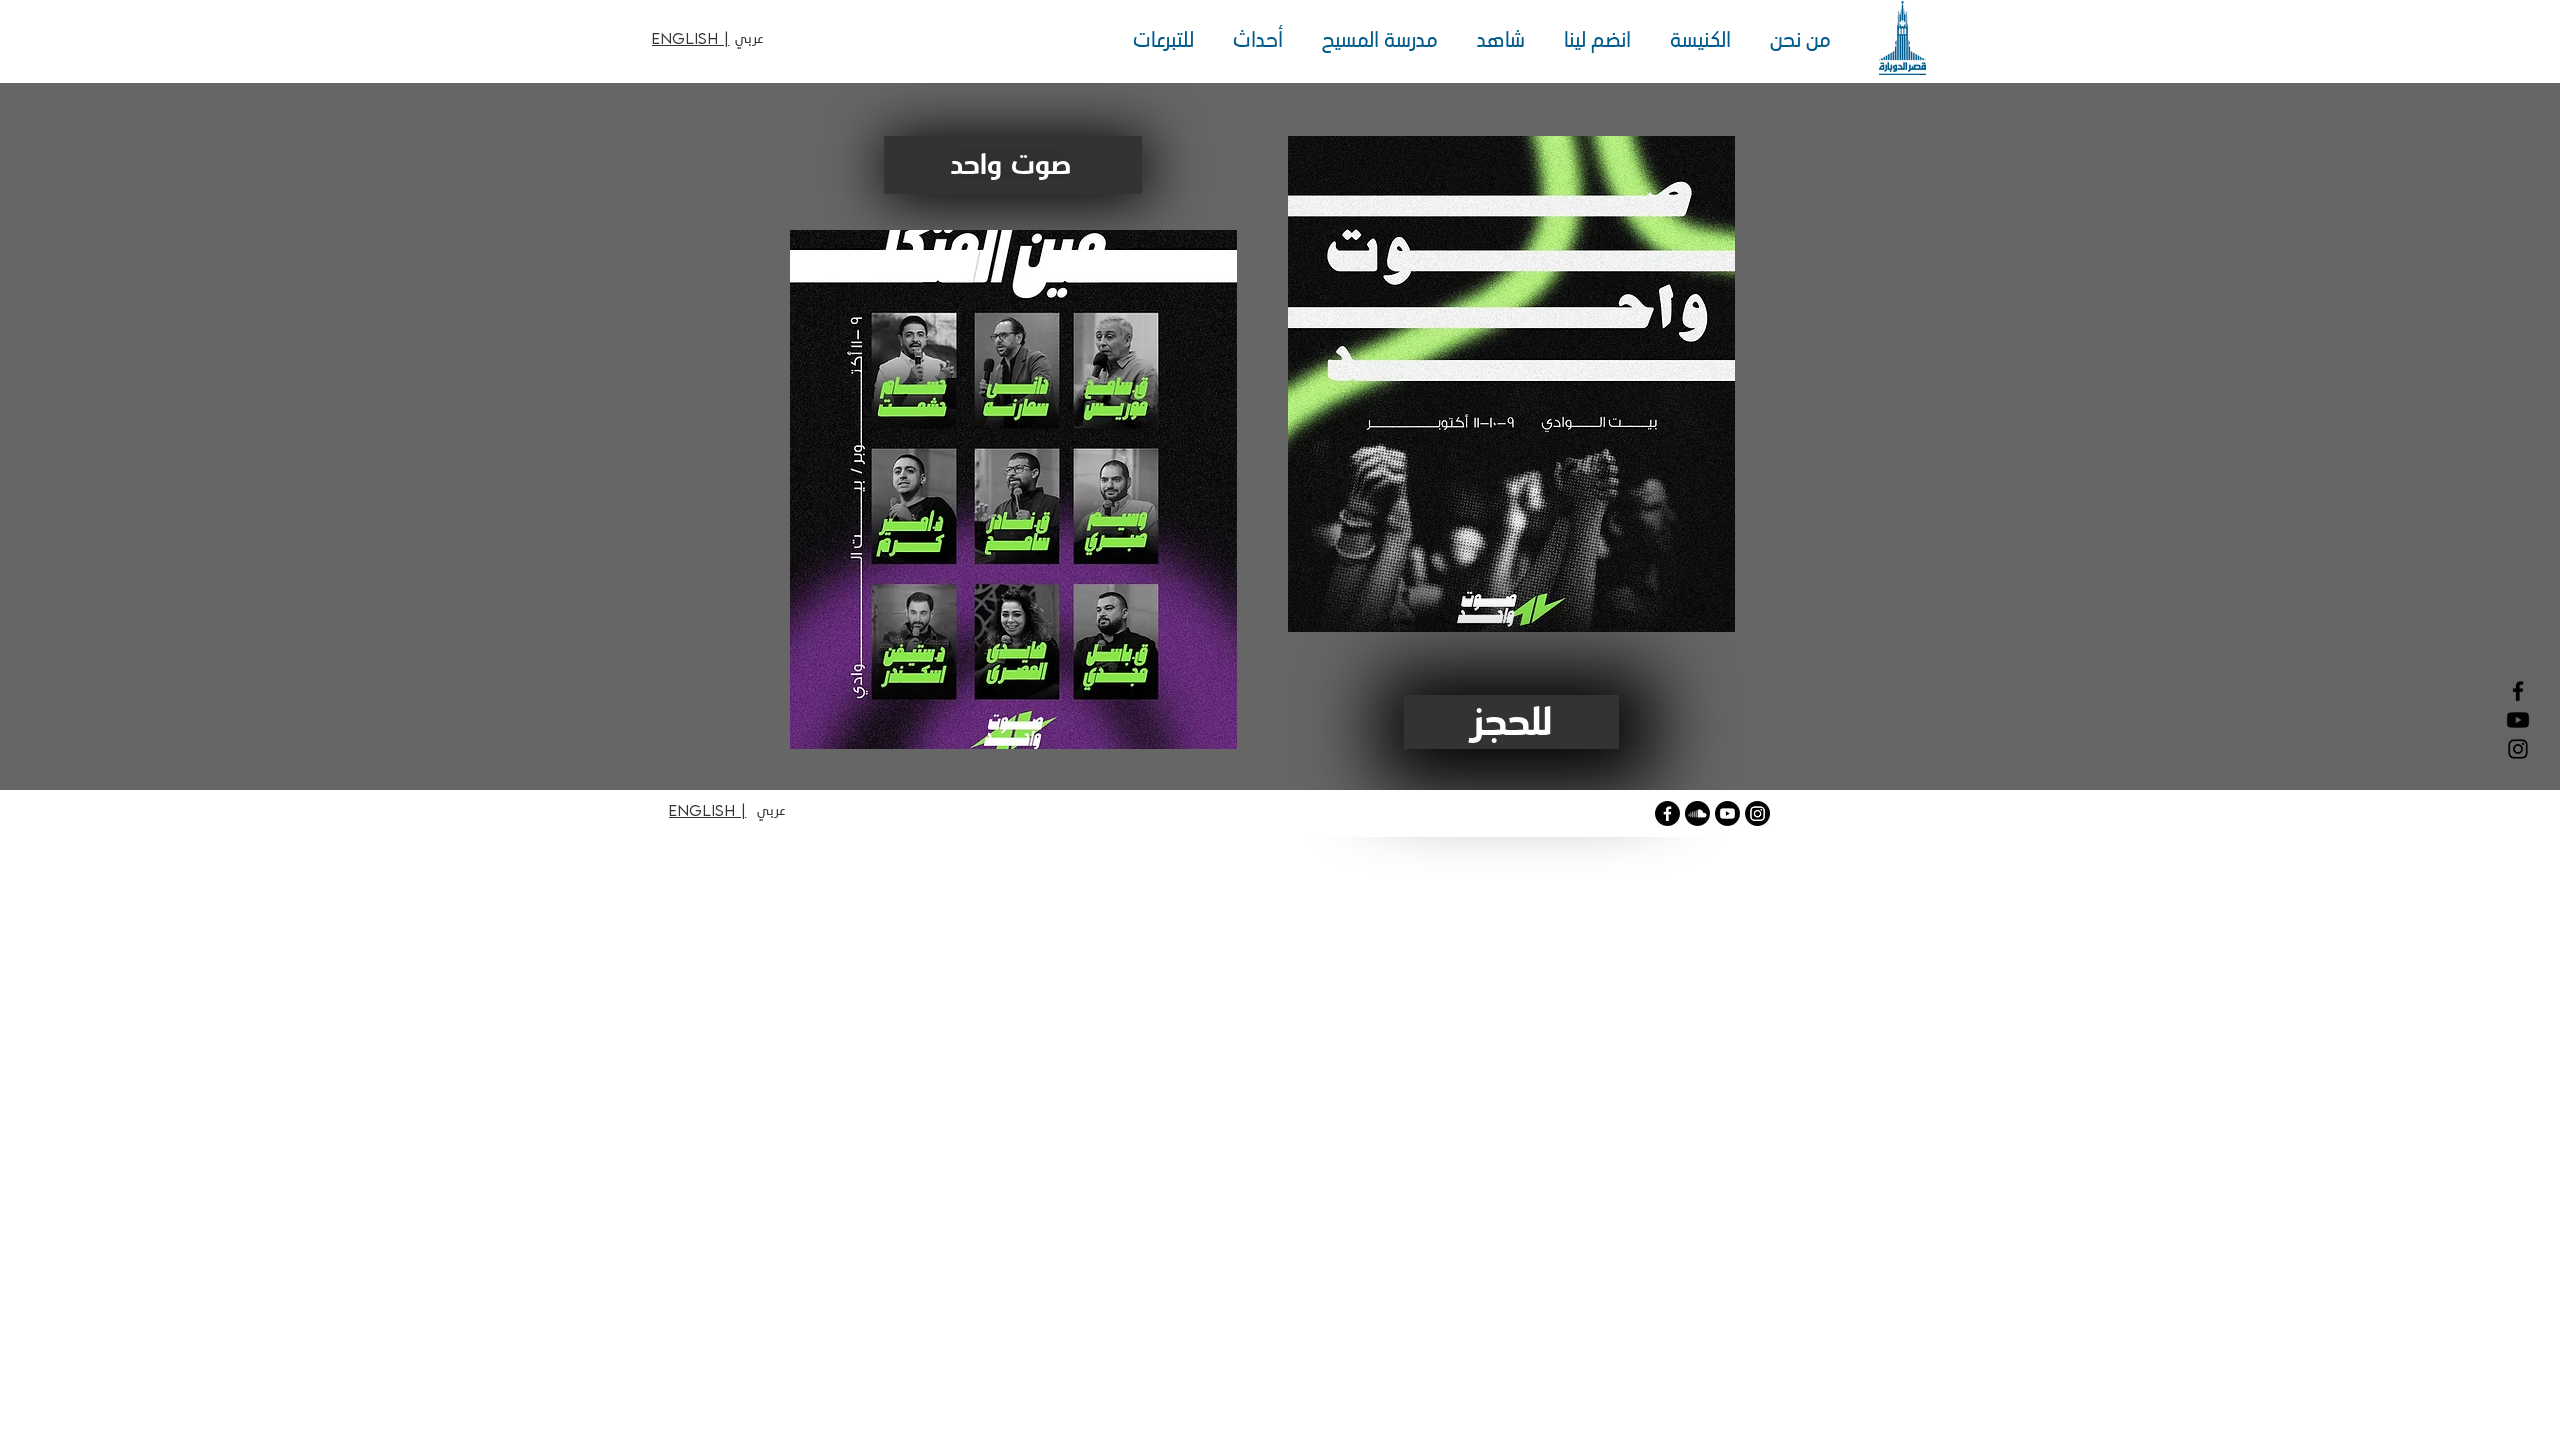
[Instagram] (2518, 749)
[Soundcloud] (1697, 813)
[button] (1795, 40)
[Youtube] (1727, 813)
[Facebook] (2518, 691)
